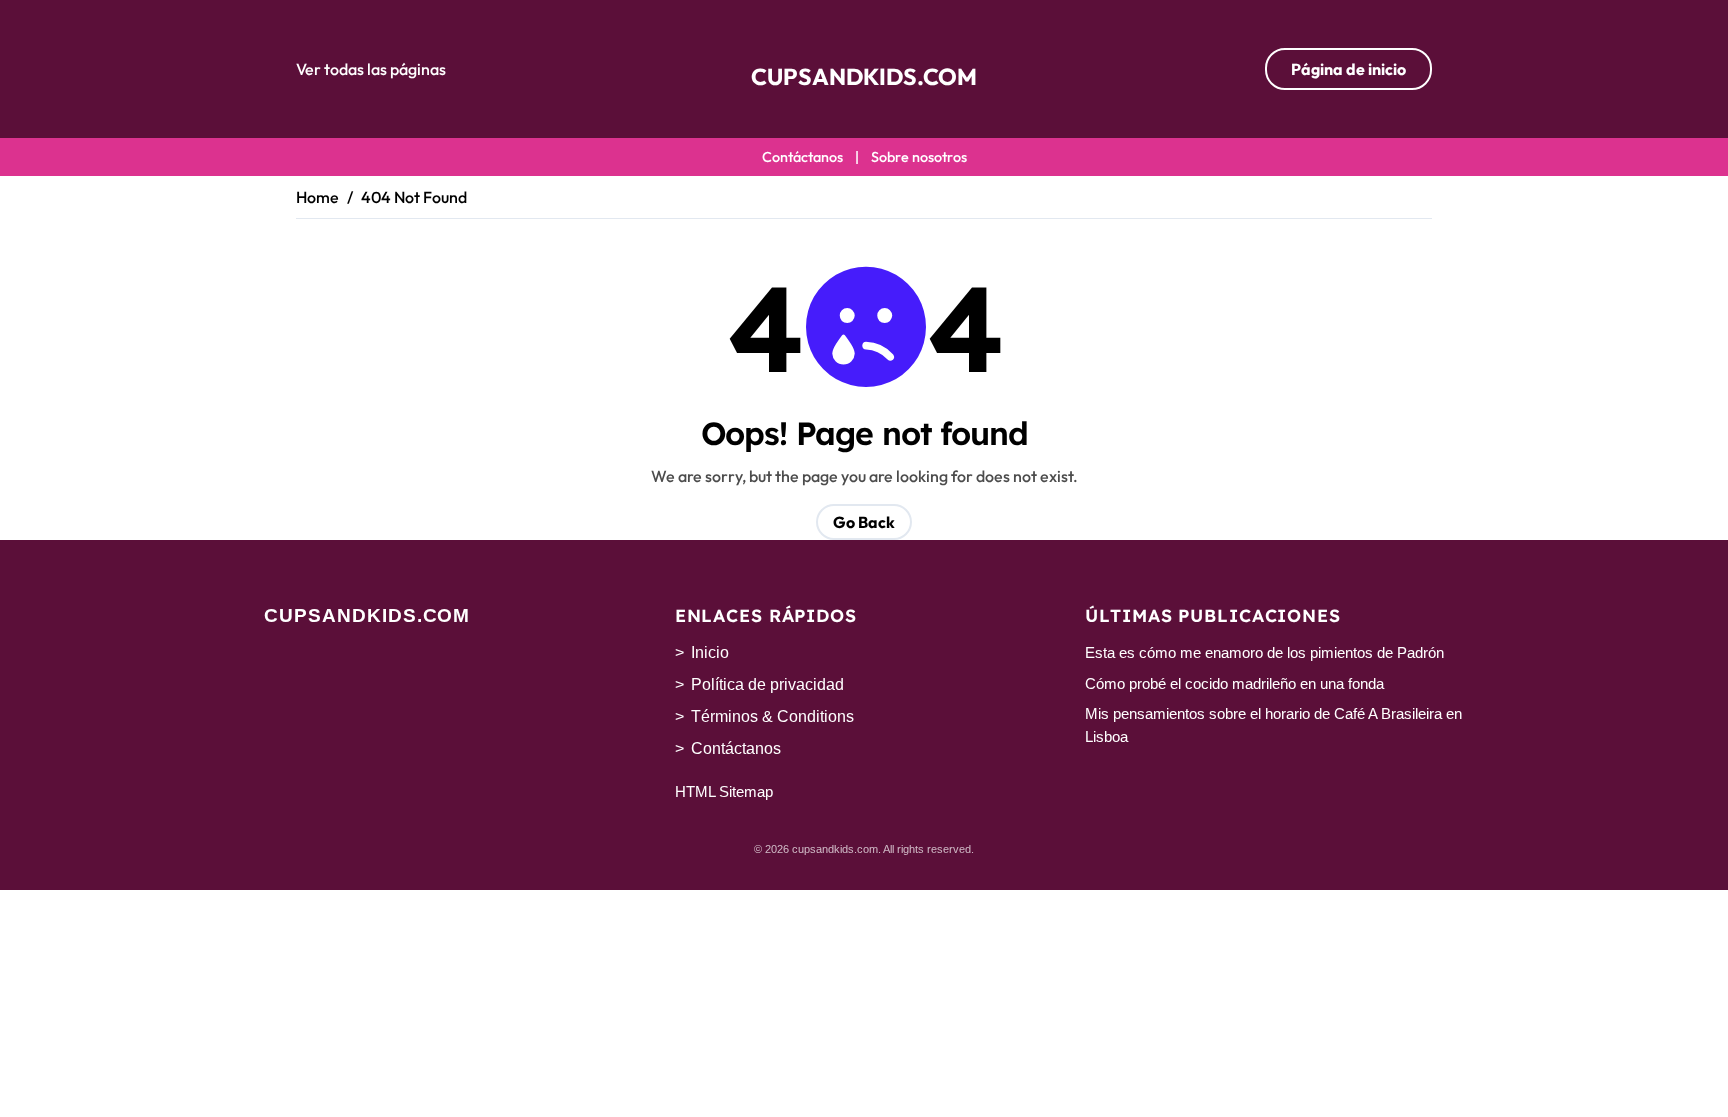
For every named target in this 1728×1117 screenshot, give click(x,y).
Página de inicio (1348, 69)
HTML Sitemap (724, 791)
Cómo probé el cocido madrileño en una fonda (1234, 683)
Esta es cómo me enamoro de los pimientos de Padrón (1264, 652)
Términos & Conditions (772, 716)
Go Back (864, 522)
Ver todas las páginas (371, 69)
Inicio (710, 652)
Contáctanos (802, 157)
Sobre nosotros (919, 157)
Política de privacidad (767, 684)
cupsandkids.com (864, 76)
